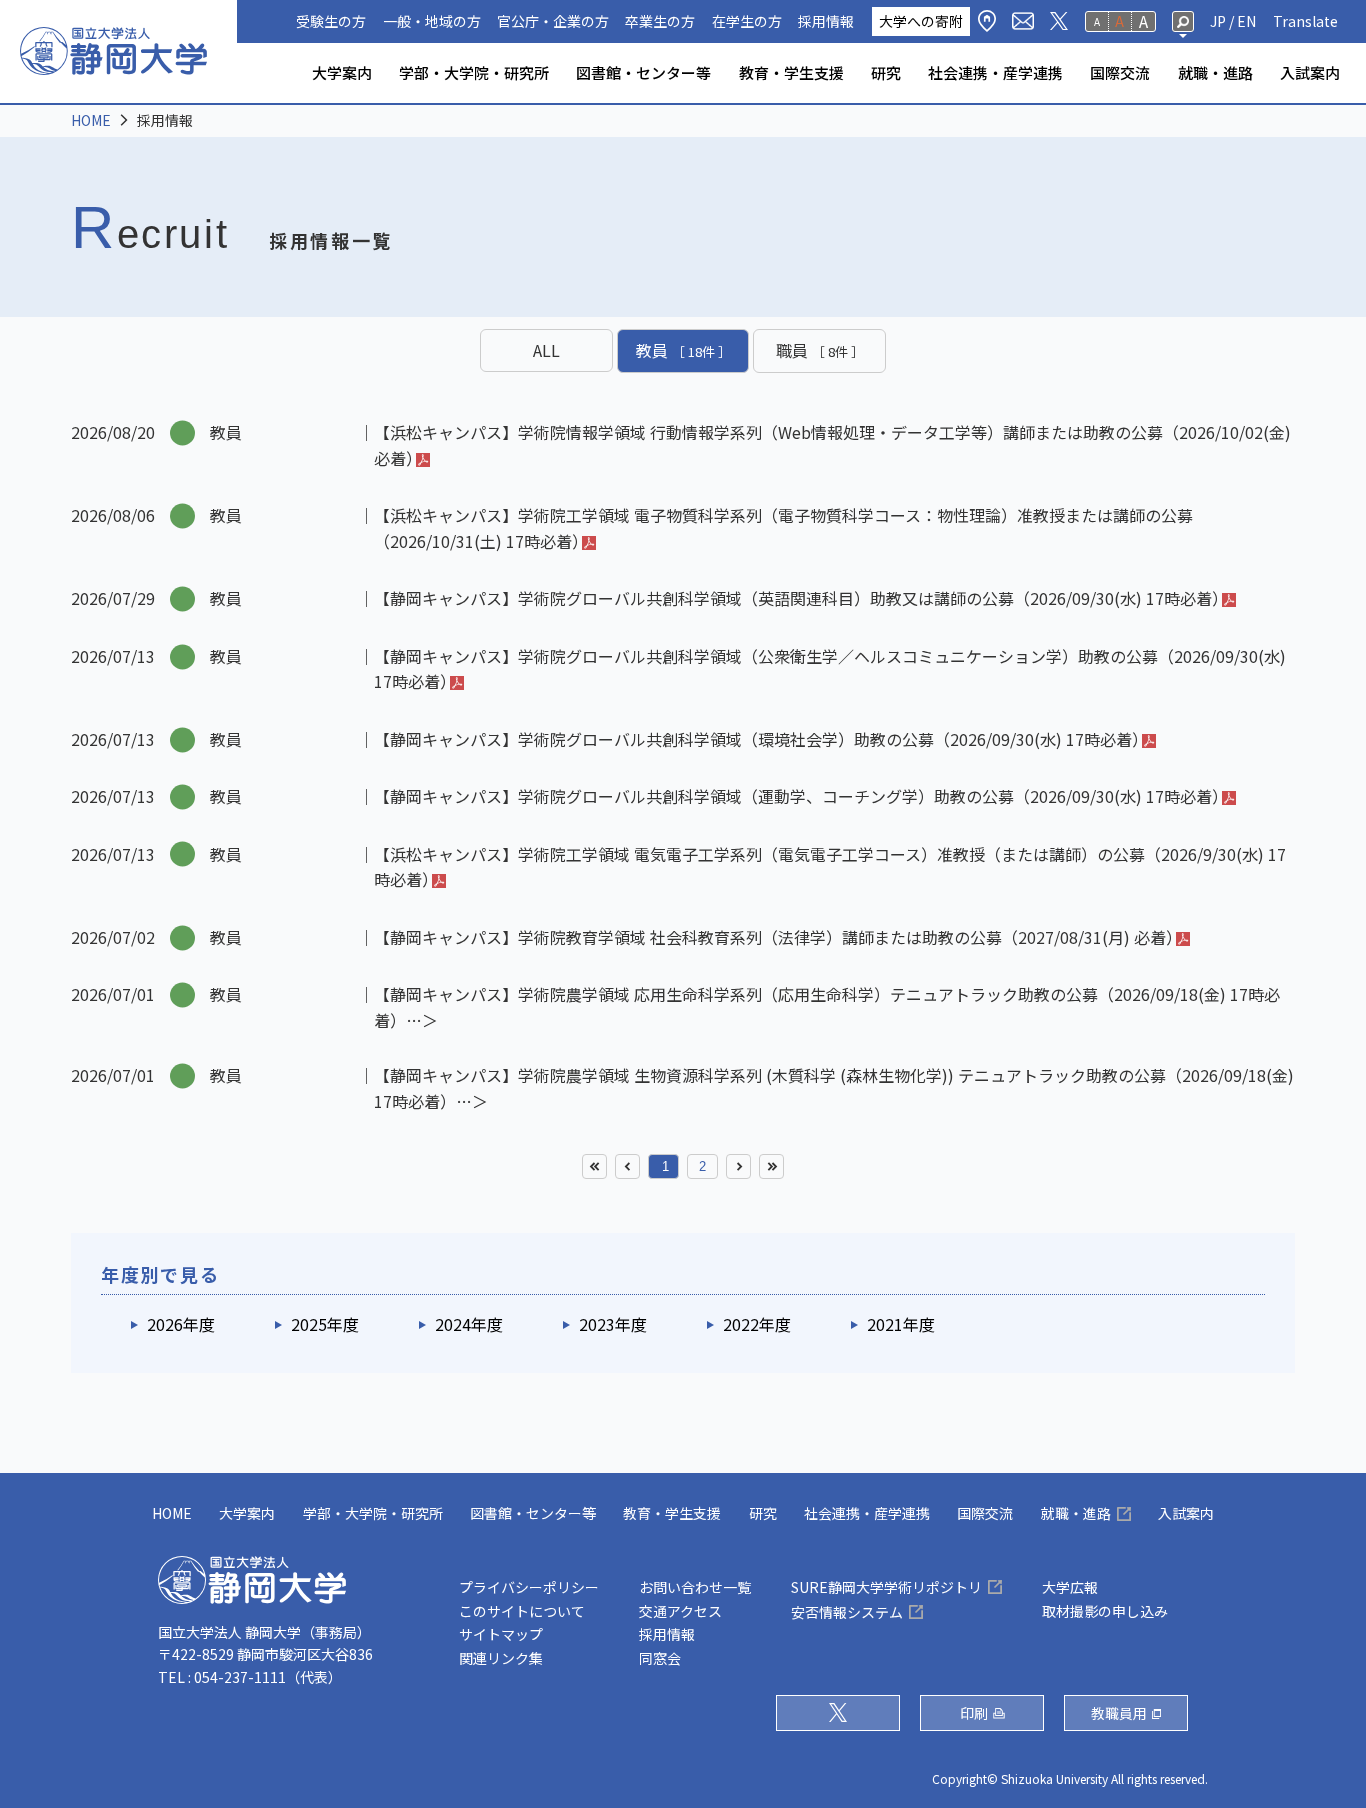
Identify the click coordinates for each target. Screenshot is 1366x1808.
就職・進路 (1215, 72)
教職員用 (1119, 1713)
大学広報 (1070, 1587)
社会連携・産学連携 (995, 72)
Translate (1305, 21)
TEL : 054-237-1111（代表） (250, 1677)
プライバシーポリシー (529, 1587)
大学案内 (342, 72)
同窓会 (660, 1658)
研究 (886, 72)
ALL (546, 350)
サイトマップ (501, 1634)
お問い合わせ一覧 (695, 1587)
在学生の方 (747, 21)
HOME (91, 120)
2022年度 (757, 1324)
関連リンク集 (501, 1658)
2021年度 (901, 1324)
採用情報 (826, 21)
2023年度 (613, 1324)
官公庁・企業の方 (553, 21)
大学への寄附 (921, 21)
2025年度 (325, 1324)
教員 (683, 350)
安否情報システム (847, 1612)
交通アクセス (680, 1611)
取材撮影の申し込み (1105, 1611)
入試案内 (1310, 72)
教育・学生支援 (791, 72)
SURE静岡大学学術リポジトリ (886, 1587)
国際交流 (1120, 72)
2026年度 (181, 1324)
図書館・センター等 (643, 72)
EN (1246, 21)
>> (771, 1166)
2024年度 (469, 1324)
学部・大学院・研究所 (474, 72)
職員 (820, 350)
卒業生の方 (660, 21)
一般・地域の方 (432, 21)
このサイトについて (522, 1611)
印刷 (974, 1713)
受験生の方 (331, 21)
